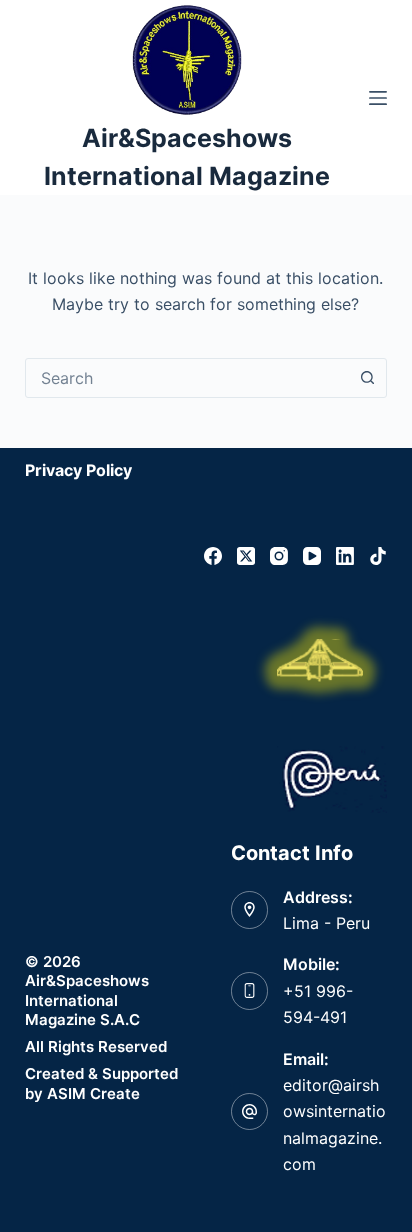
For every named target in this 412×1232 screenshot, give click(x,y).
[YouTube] (312, 556)
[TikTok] (378, 556)
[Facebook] (213, 556)
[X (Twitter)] (246, 556)
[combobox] (187, 378)
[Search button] (367, 378)
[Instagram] (279, 556)
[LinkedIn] (345, 556)
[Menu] (378, 98)
